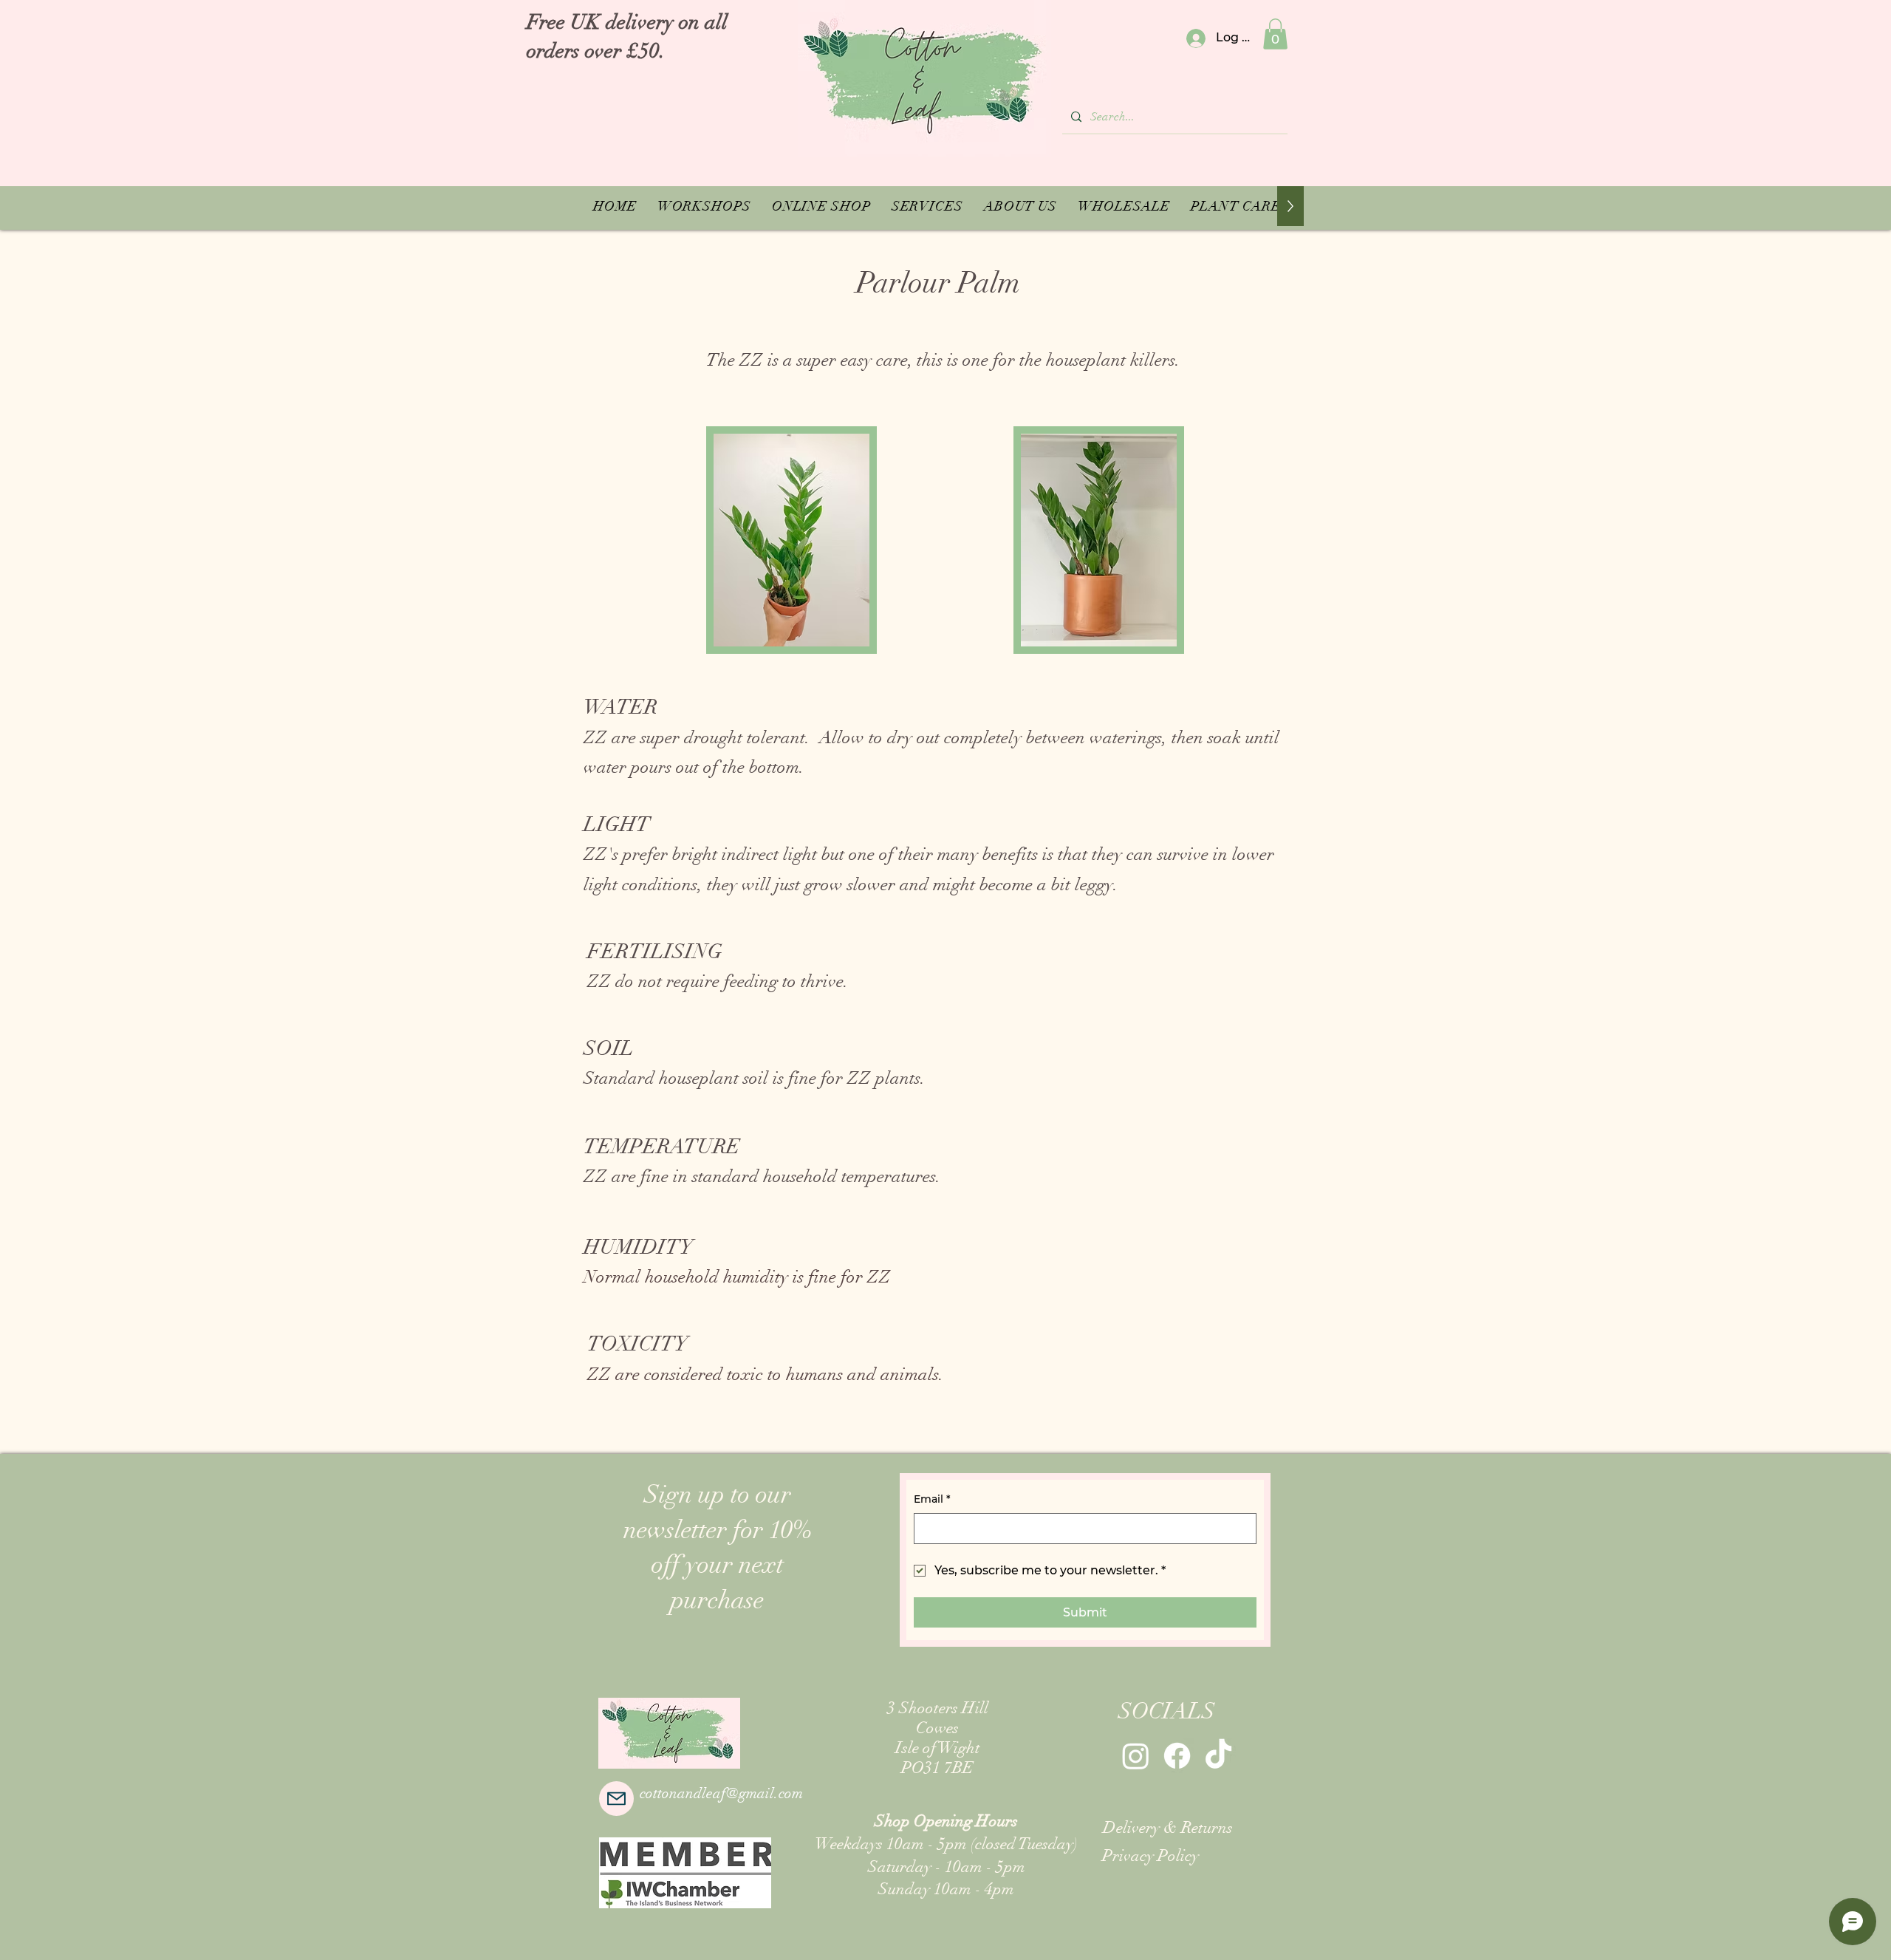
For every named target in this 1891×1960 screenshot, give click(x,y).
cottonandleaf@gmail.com (721, 1793)
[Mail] (616, 1799)
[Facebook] (1177, 1756)
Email (932, 1499)
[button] (1275, 34)
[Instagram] (1136, 1756)
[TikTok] (1218, 1756)
